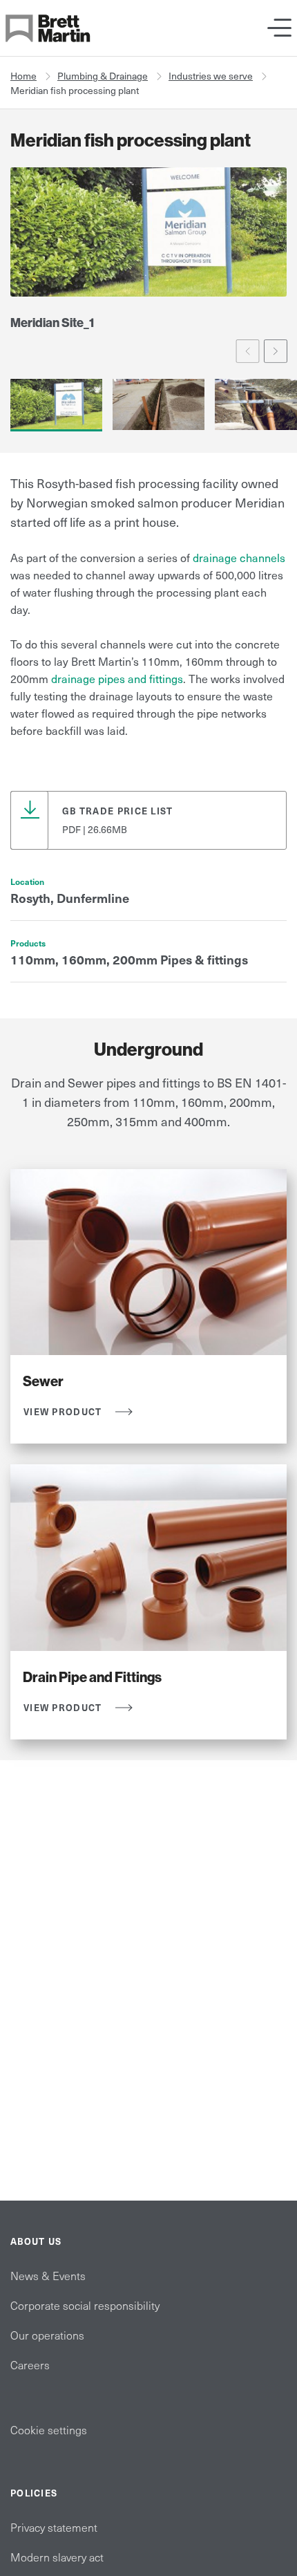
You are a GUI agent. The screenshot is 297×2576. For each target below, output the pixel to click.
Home (23, 76)
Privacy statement (54, 2527)
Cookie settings (49, 2429)
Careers (30, 2364)
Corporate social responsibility (85, 2305)
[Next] (276, 351)
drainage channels (239, 557)
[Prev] (248, 351)
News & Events (48, 2275)
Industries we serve (211, 76)
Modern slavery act (57, 2557)
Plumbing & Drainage (103, 76)
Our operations (47, 2335)
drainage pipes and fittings (117, 678)
